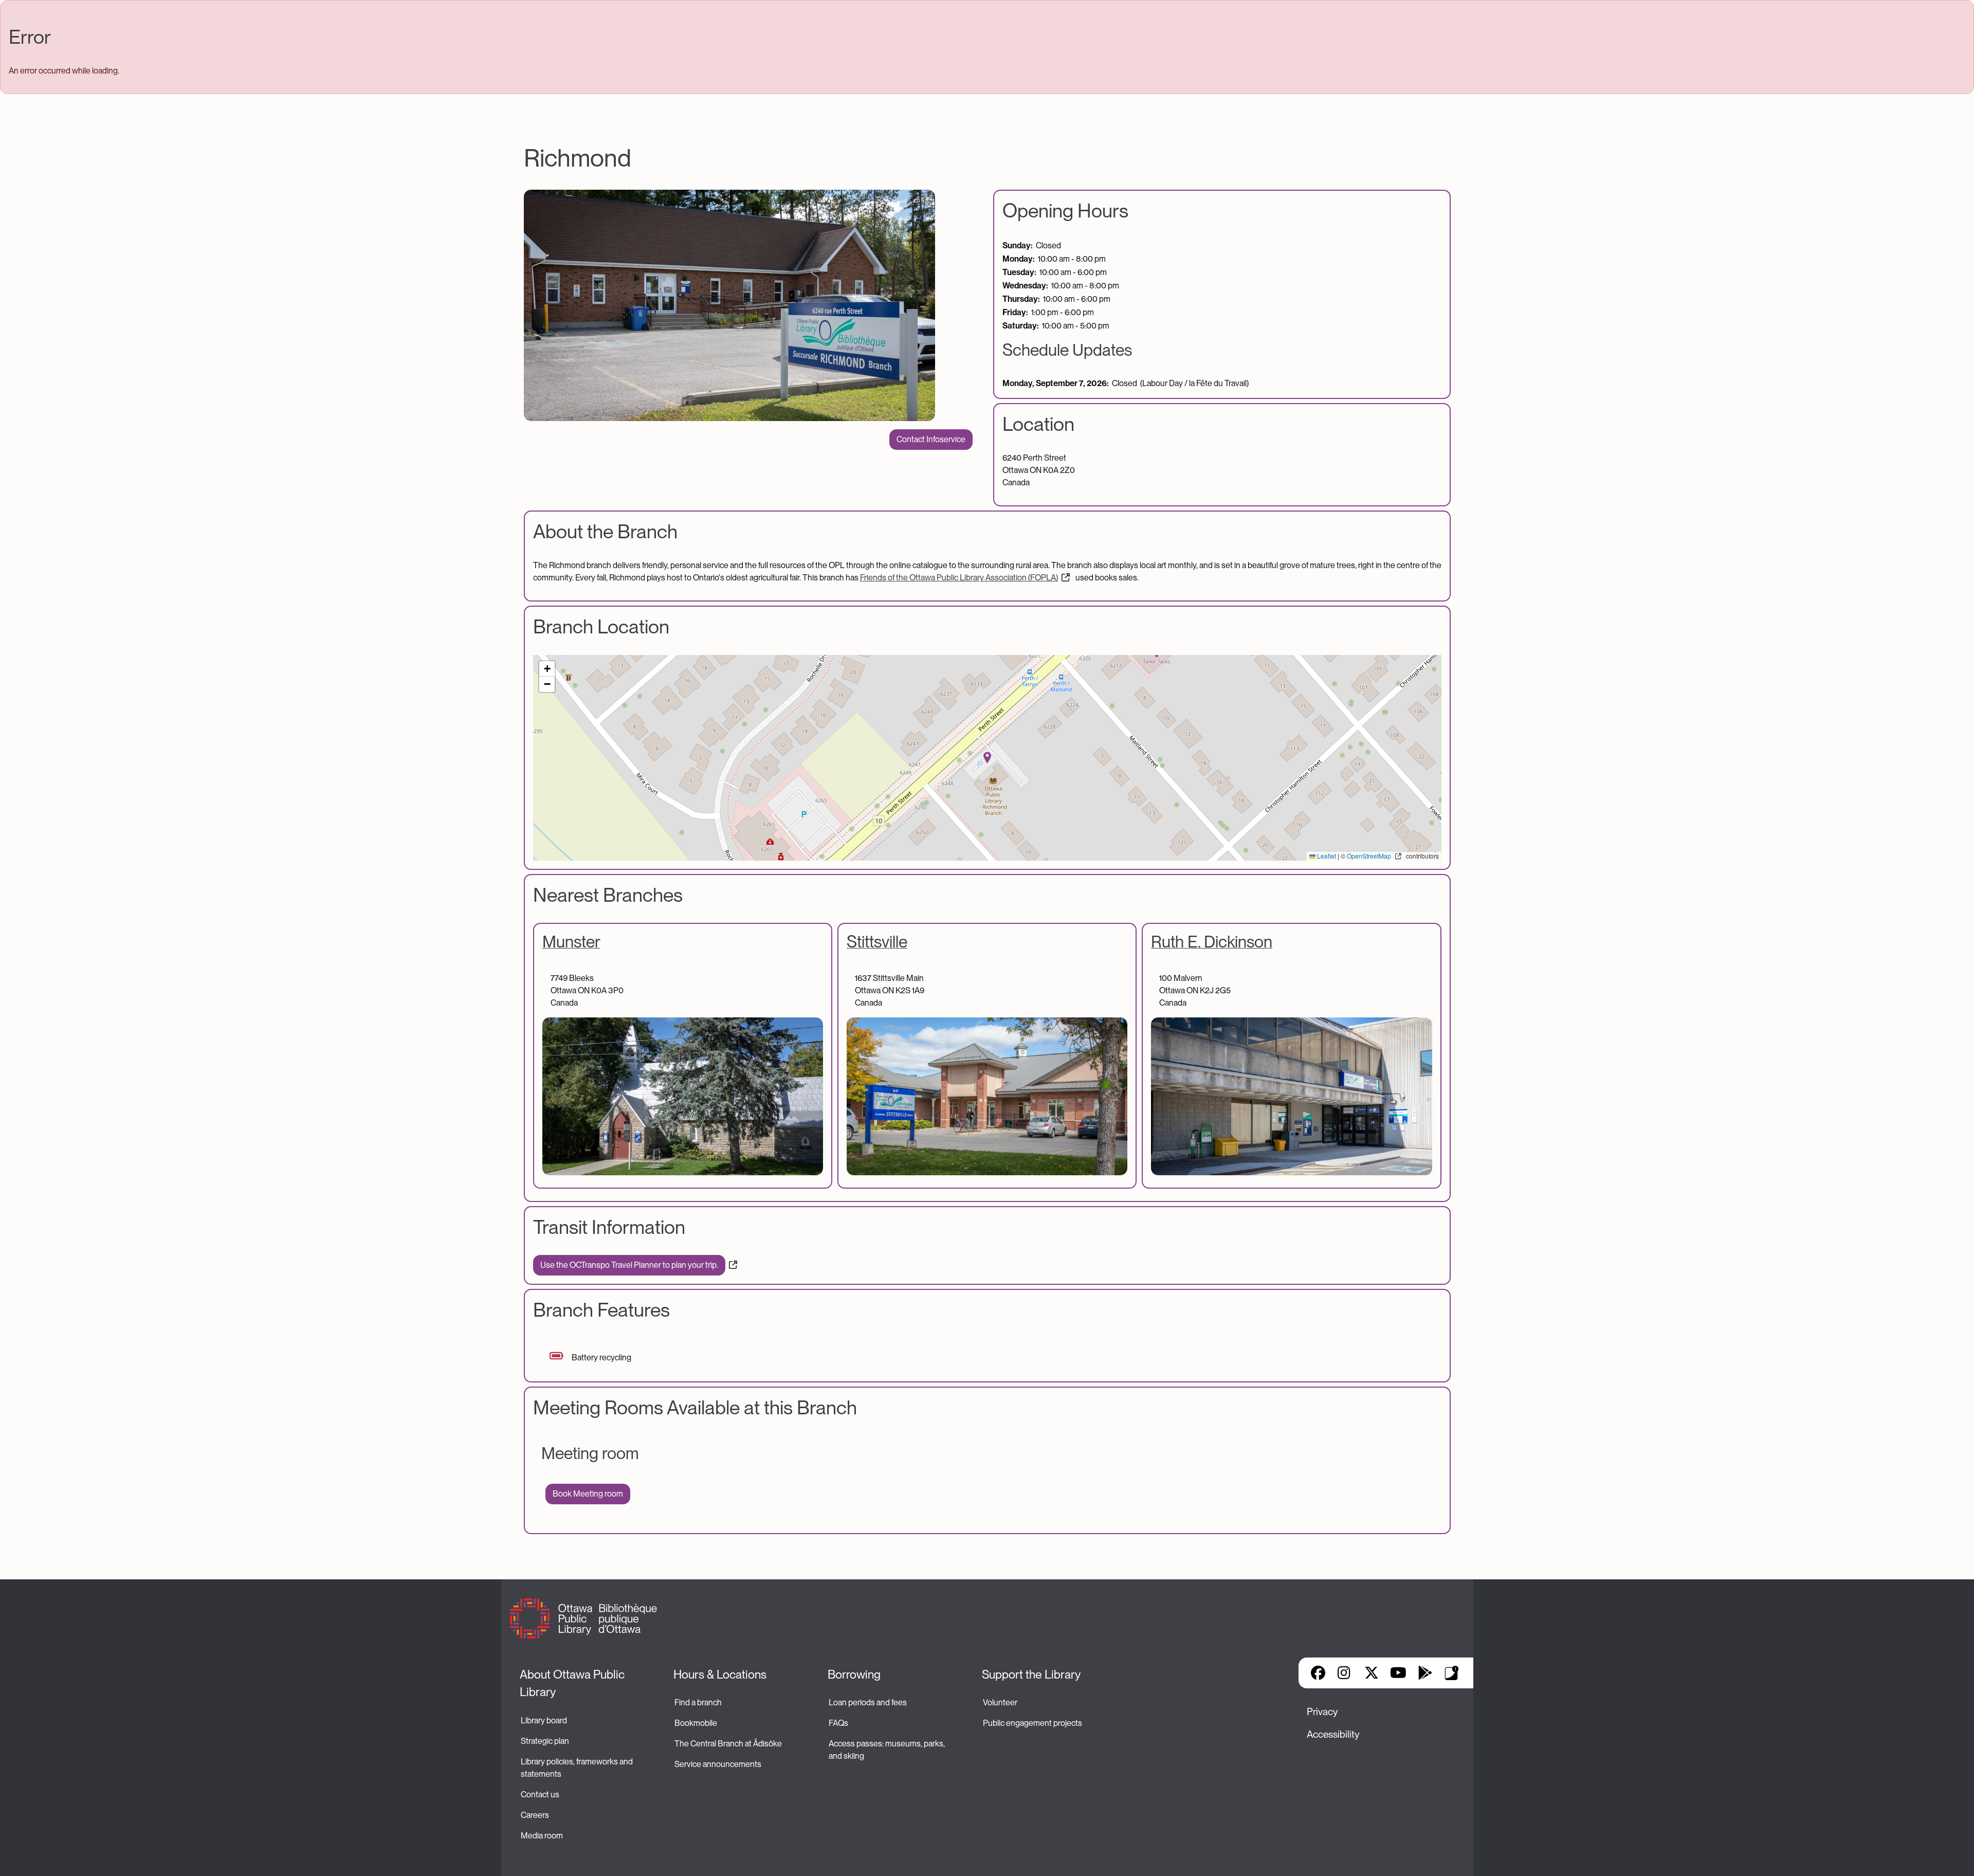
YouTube (1398, 1673)
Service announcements (718, 1764)
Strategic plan (546, 1741)
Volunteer (1000, 1702)
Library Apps (1452, 1673)
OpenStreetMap (1369, 856)
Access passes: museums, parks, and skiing (888, 1750)
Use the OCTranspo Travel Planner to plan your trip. (629, 1265)
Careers (535, 1815)
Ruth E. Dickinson (1212, 942)
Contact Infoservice (931, 439)
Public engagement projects (1032, 1723)
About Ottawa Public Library (573, 1683)
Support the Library (1031, 1674)
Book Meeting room (588, 1494)
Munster (571, 942)
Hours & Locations (720, 1674)
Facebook (1318, 1673)
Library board (544, 1720)
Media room (542, 1836)
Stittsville (877, 942)
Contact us (540, 1795)
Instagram (1345, 1673)
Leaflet (1326, 856)
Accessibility (1333, 1734)
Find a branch (698, 1702)
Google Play (1425, 1673)
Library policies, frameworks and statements (578, 1768)
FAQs (838, 1723)
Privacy (1322, 1712)
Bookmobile (696, 1723)
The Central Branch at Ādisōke (728, 1744)
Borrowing (854, 1674)
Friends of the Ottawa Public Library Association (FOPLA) (959, 578)
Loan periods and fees (869, 1702)
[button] (987, 758)
